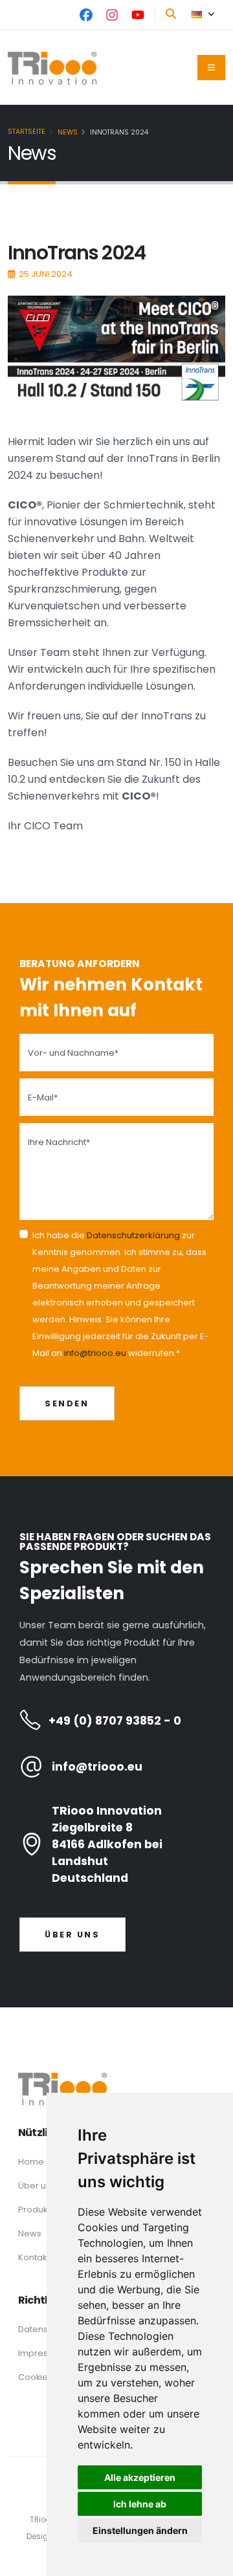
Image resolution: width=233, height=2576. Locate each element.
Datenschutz (44, 2329)
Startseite (27, 132)
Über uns (72, 1935)
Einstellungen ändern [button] (140, 2530)
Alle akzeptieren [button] (140, 2477)
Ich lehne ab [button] (140, 2504)
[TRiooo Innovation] (116, 2089)
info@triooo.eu (95, 1353)
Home (31, 2162)
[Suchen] (171, 14)
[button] (203, 15)
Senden (67, 1403)
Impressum (42, 2353)
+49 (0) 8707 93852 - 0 (115, 1721)
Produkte (37, 2210)
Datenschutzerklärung (133, 1235)
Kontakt (34, 2257)
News (68, 132)
